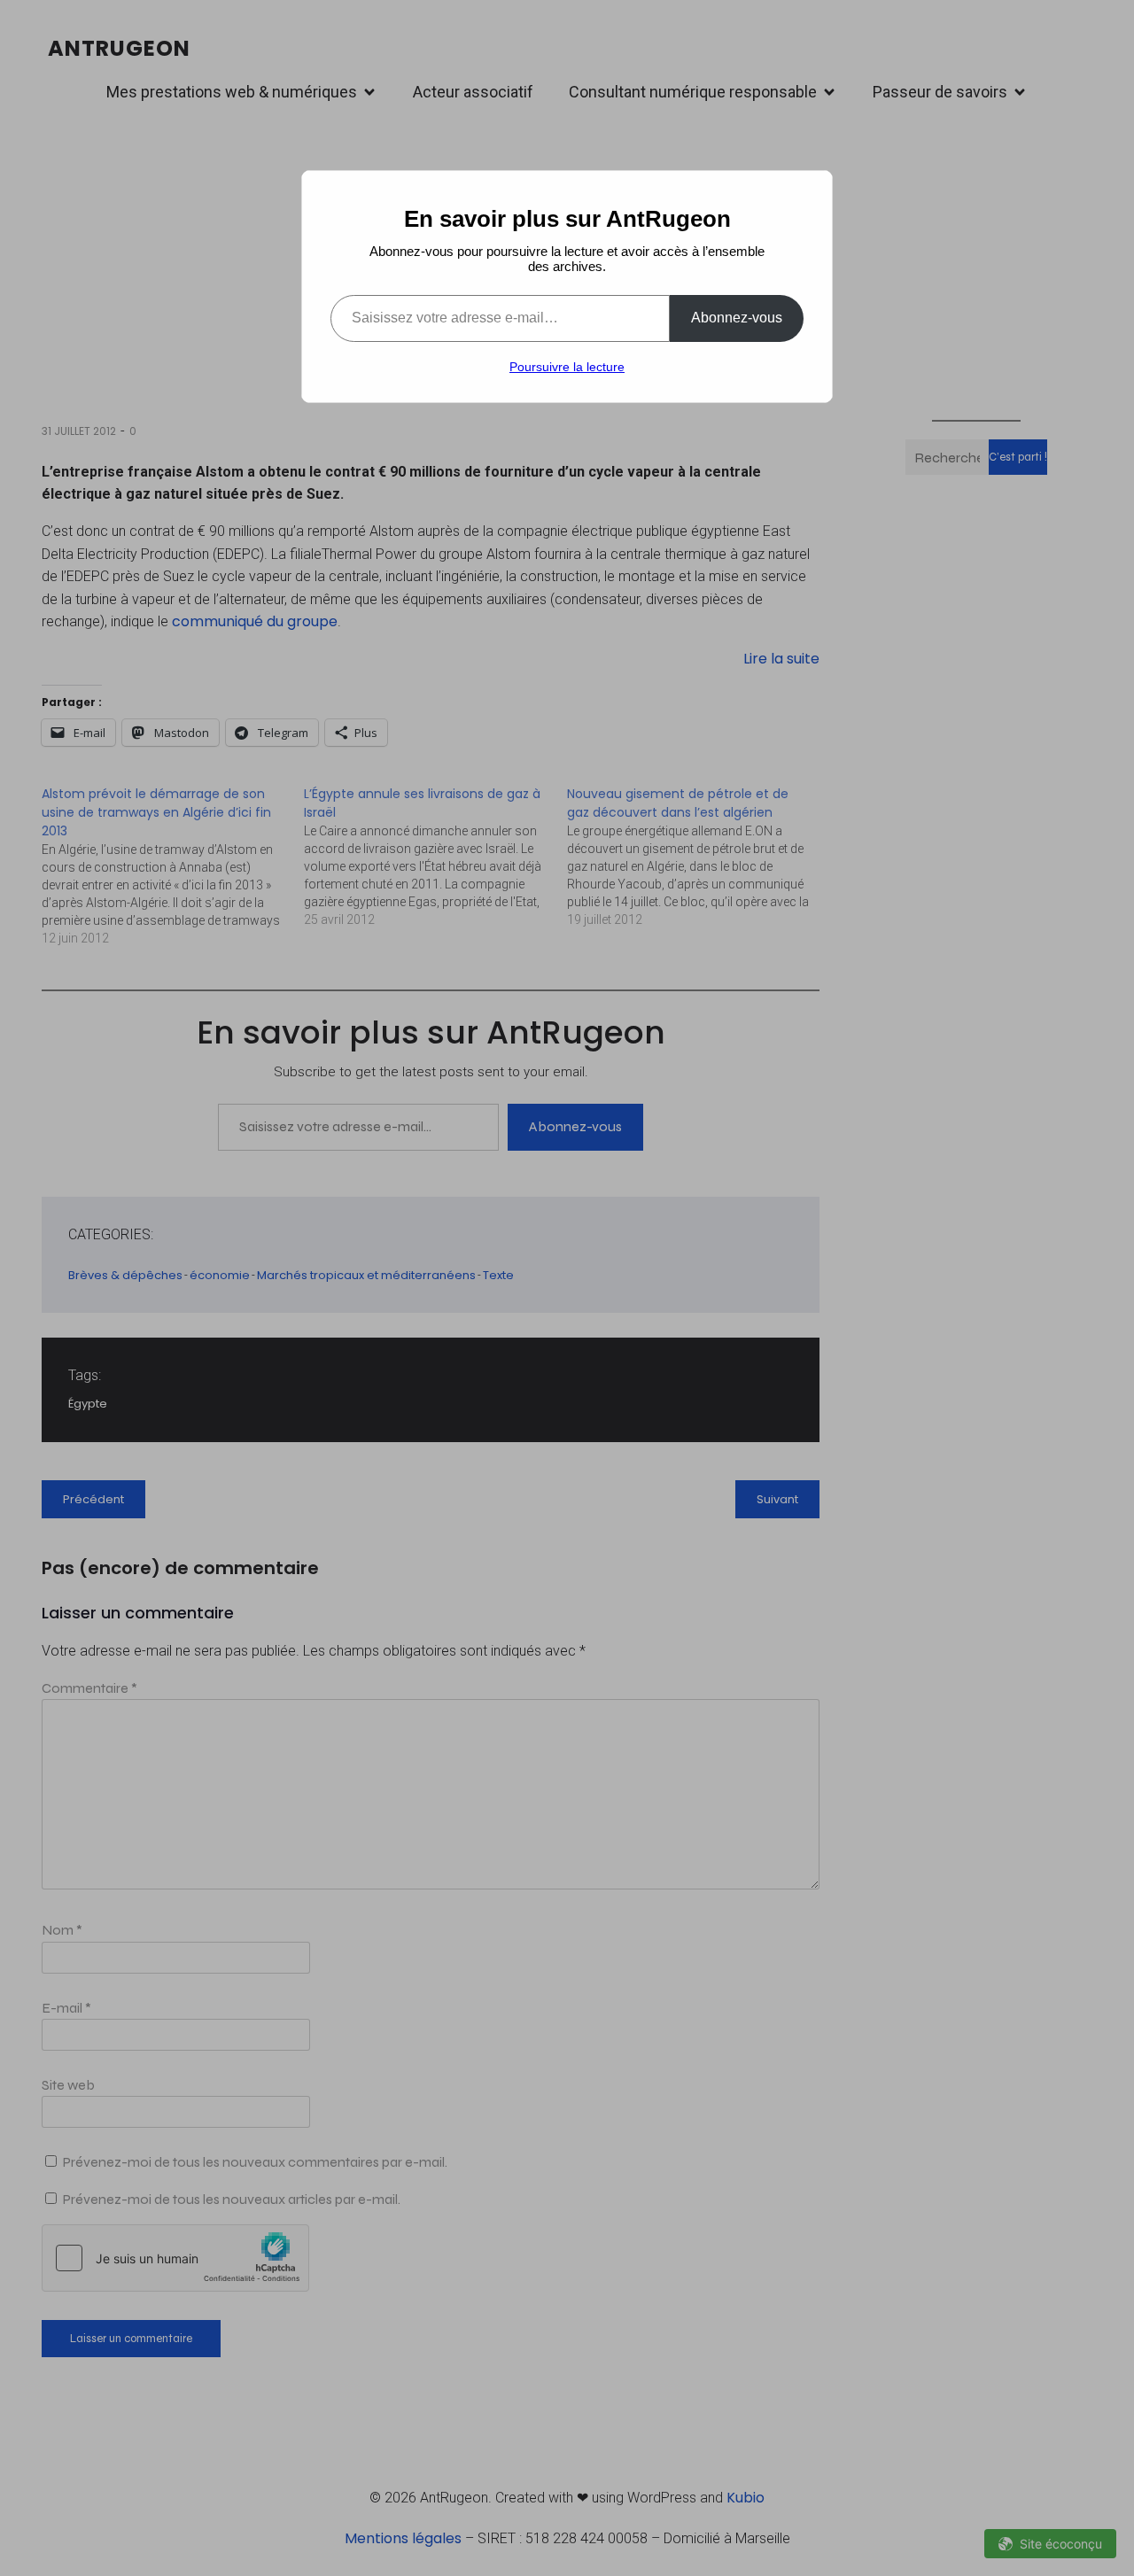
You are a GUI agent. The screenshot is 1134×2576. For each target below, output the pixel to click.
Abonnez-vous (737, 318)
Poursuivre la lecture (567, 367)
